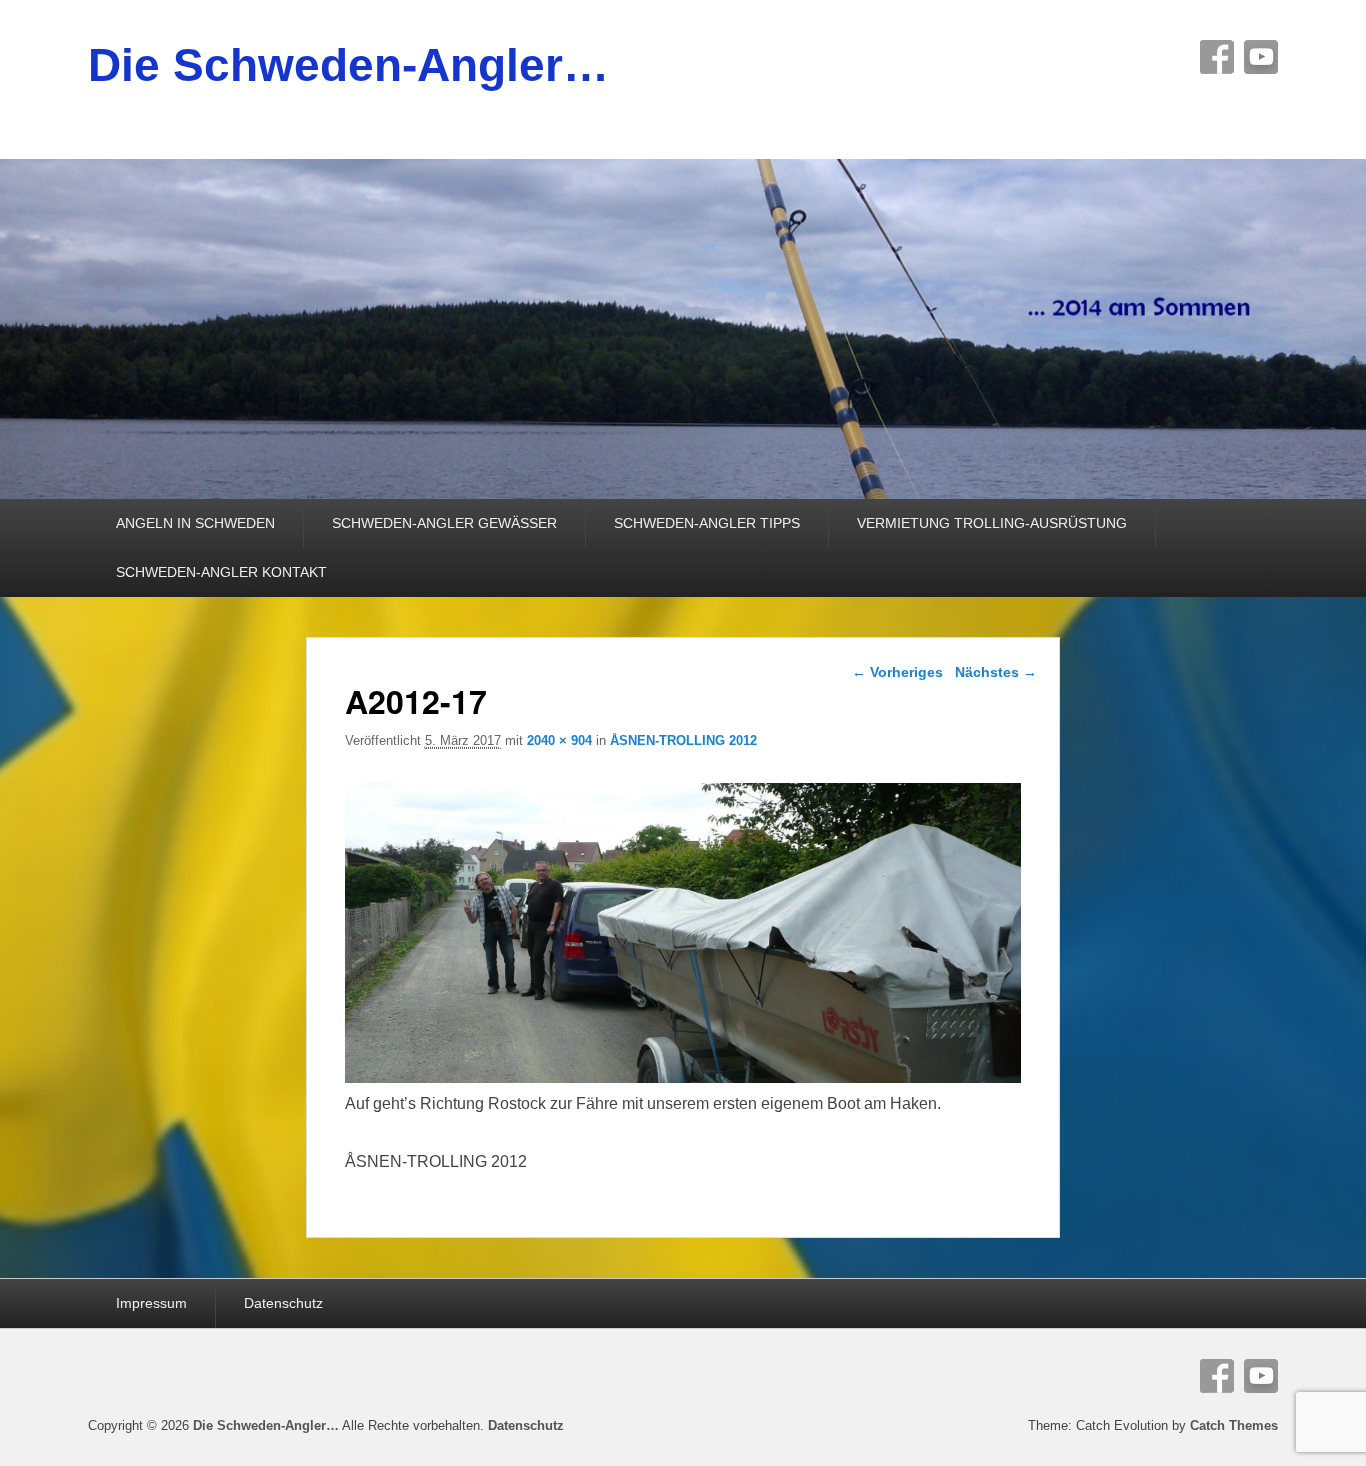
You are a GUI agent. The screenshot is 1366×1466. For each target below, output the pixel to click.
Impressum (151, 1303)
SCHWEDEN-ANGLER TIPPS (707, 523)
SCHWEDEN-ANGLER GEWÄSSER (444, 523)
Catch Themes (1234, 1425)
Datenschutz (283, 1303)
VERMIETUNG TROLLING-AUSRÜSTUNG (992, 523)
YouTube (1261, 57)
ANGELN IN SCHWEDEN (195, 523)
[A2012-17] (683, 1077)
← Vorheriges (897, 672)
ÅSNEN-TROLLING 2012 (683, 740)
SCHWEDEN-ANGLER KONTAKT (221, 572)
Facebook (1217, 57)
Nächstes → (996, 672)
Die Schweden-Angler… (348, 65)
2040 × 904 (559, 740)
